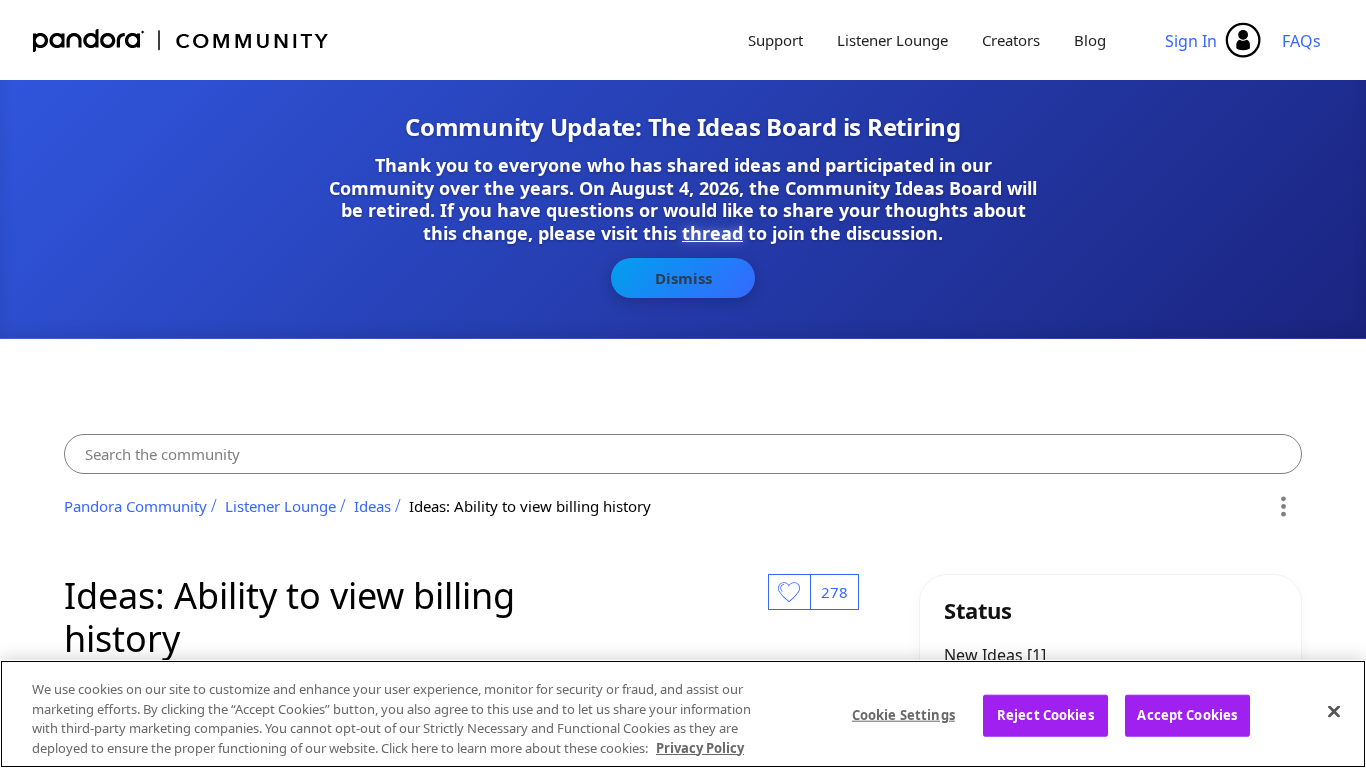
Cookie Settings (903, 715)
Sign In (1191, 41)
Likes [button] (789, 592)
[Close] (1334, 711)
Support (775, 40)
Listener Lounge (892, 40)
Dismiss (683, 278)
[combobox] (683, 454)
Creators (1011, 40)
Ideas (372, 506)
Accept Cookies (1187, 715)
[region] (683, 714)
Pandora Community (181, 40)
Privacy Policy (700, 747)
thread (712, 233)
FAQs (1301, 41)
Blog (1090, 40)
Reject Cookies (1045, 715)
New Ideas (985, 655)
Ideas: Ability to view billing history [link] (530, 506)
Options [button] (1283, 506)
